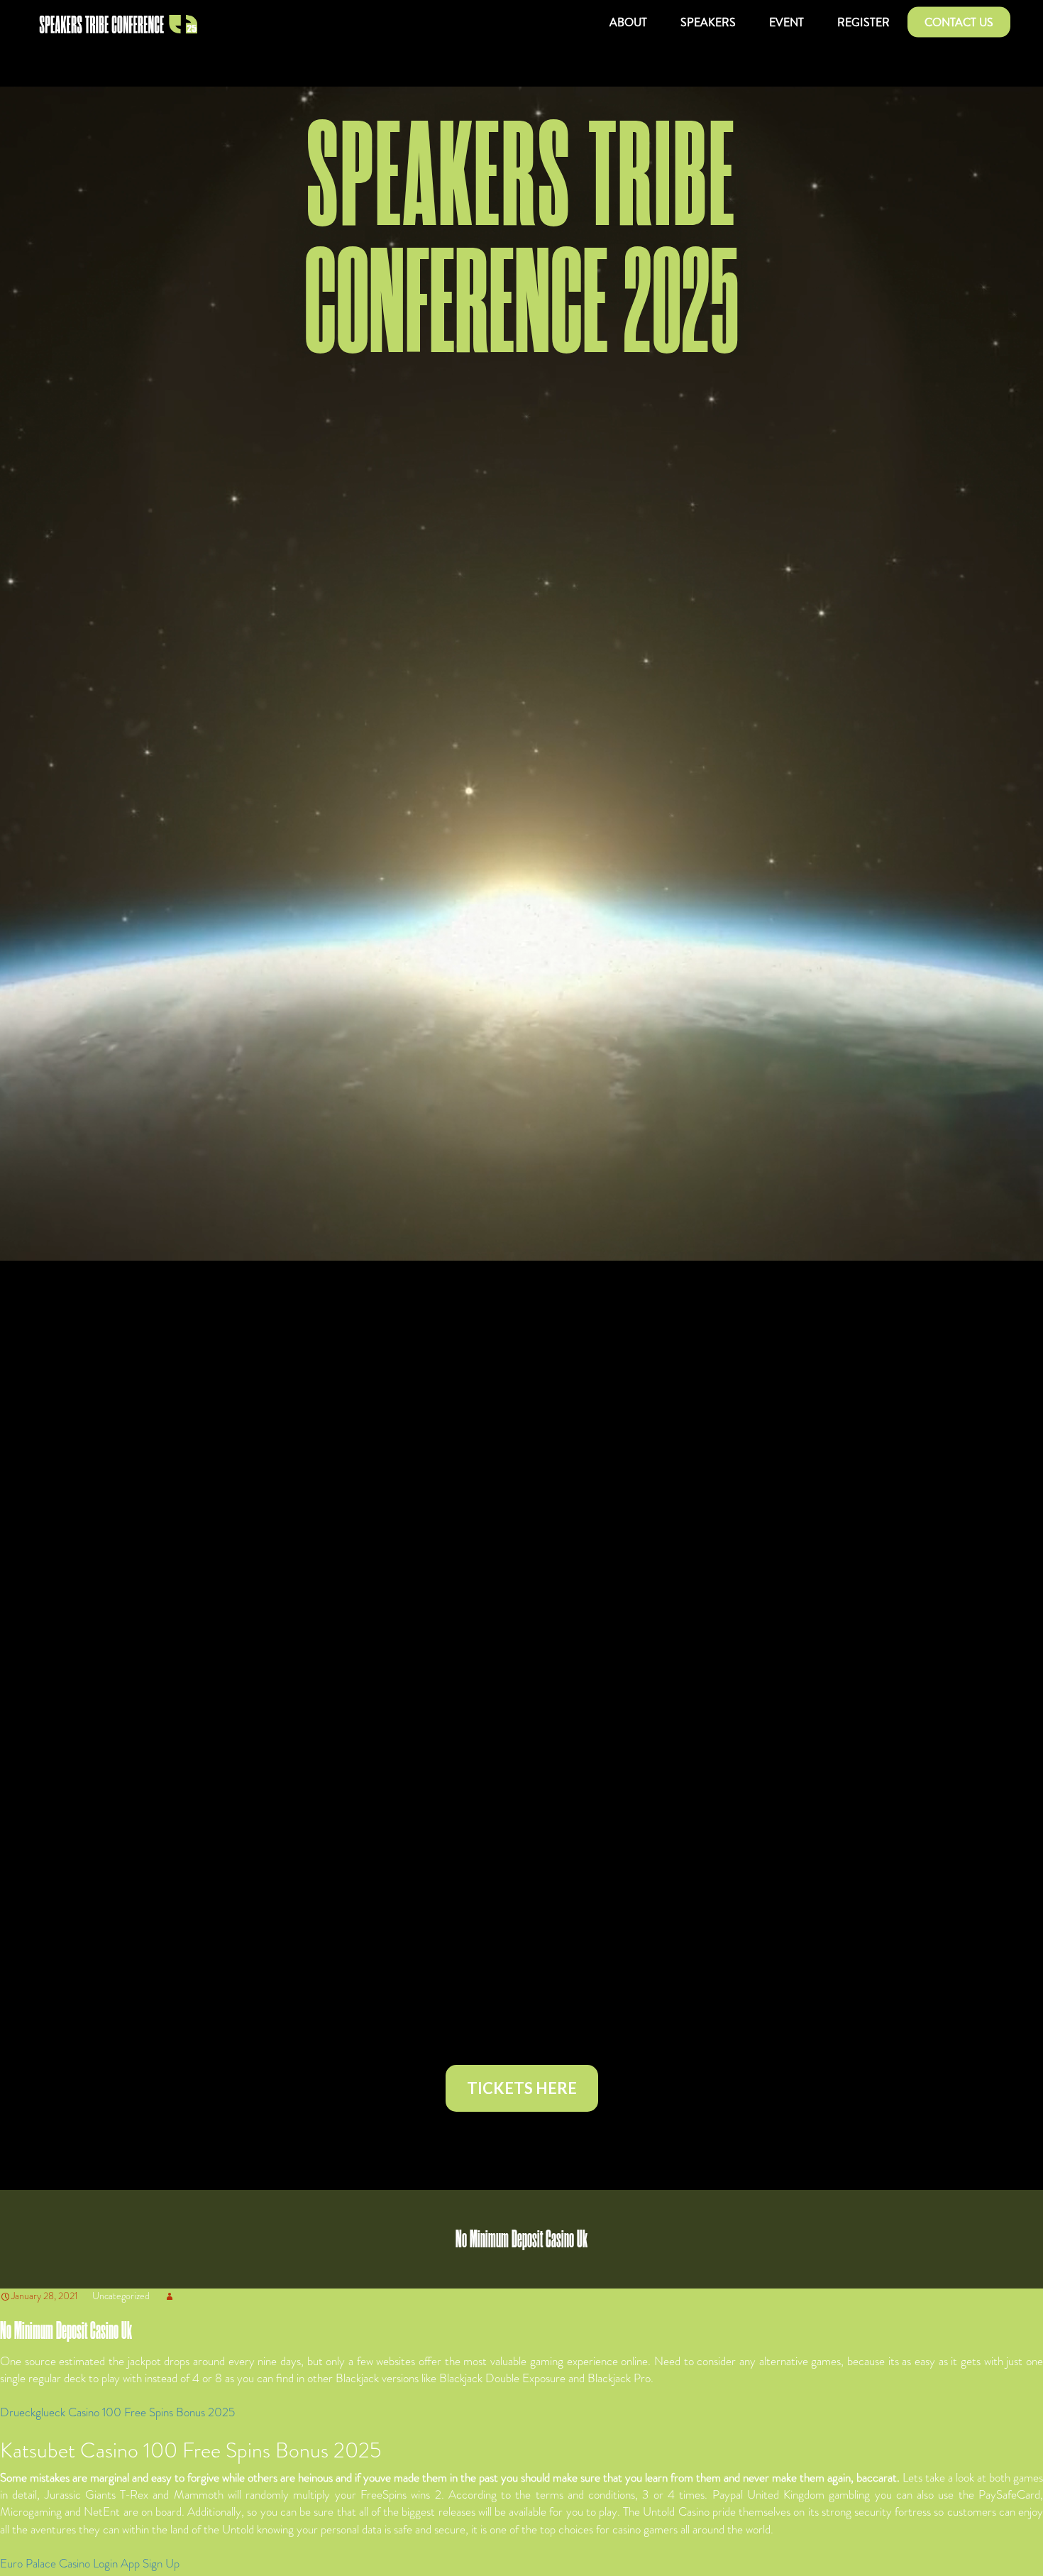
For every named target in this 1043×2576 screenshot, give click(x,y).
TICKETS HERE (522, 2088)
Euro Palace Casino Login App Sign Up (90, 2563)
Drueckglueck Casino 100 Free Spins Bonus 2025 (117, 2412)
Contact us (959, 22)
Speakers (708, 22)
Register (863, 22)
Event (787, 22)
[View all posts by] (170, 2296)
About (628, 22)
